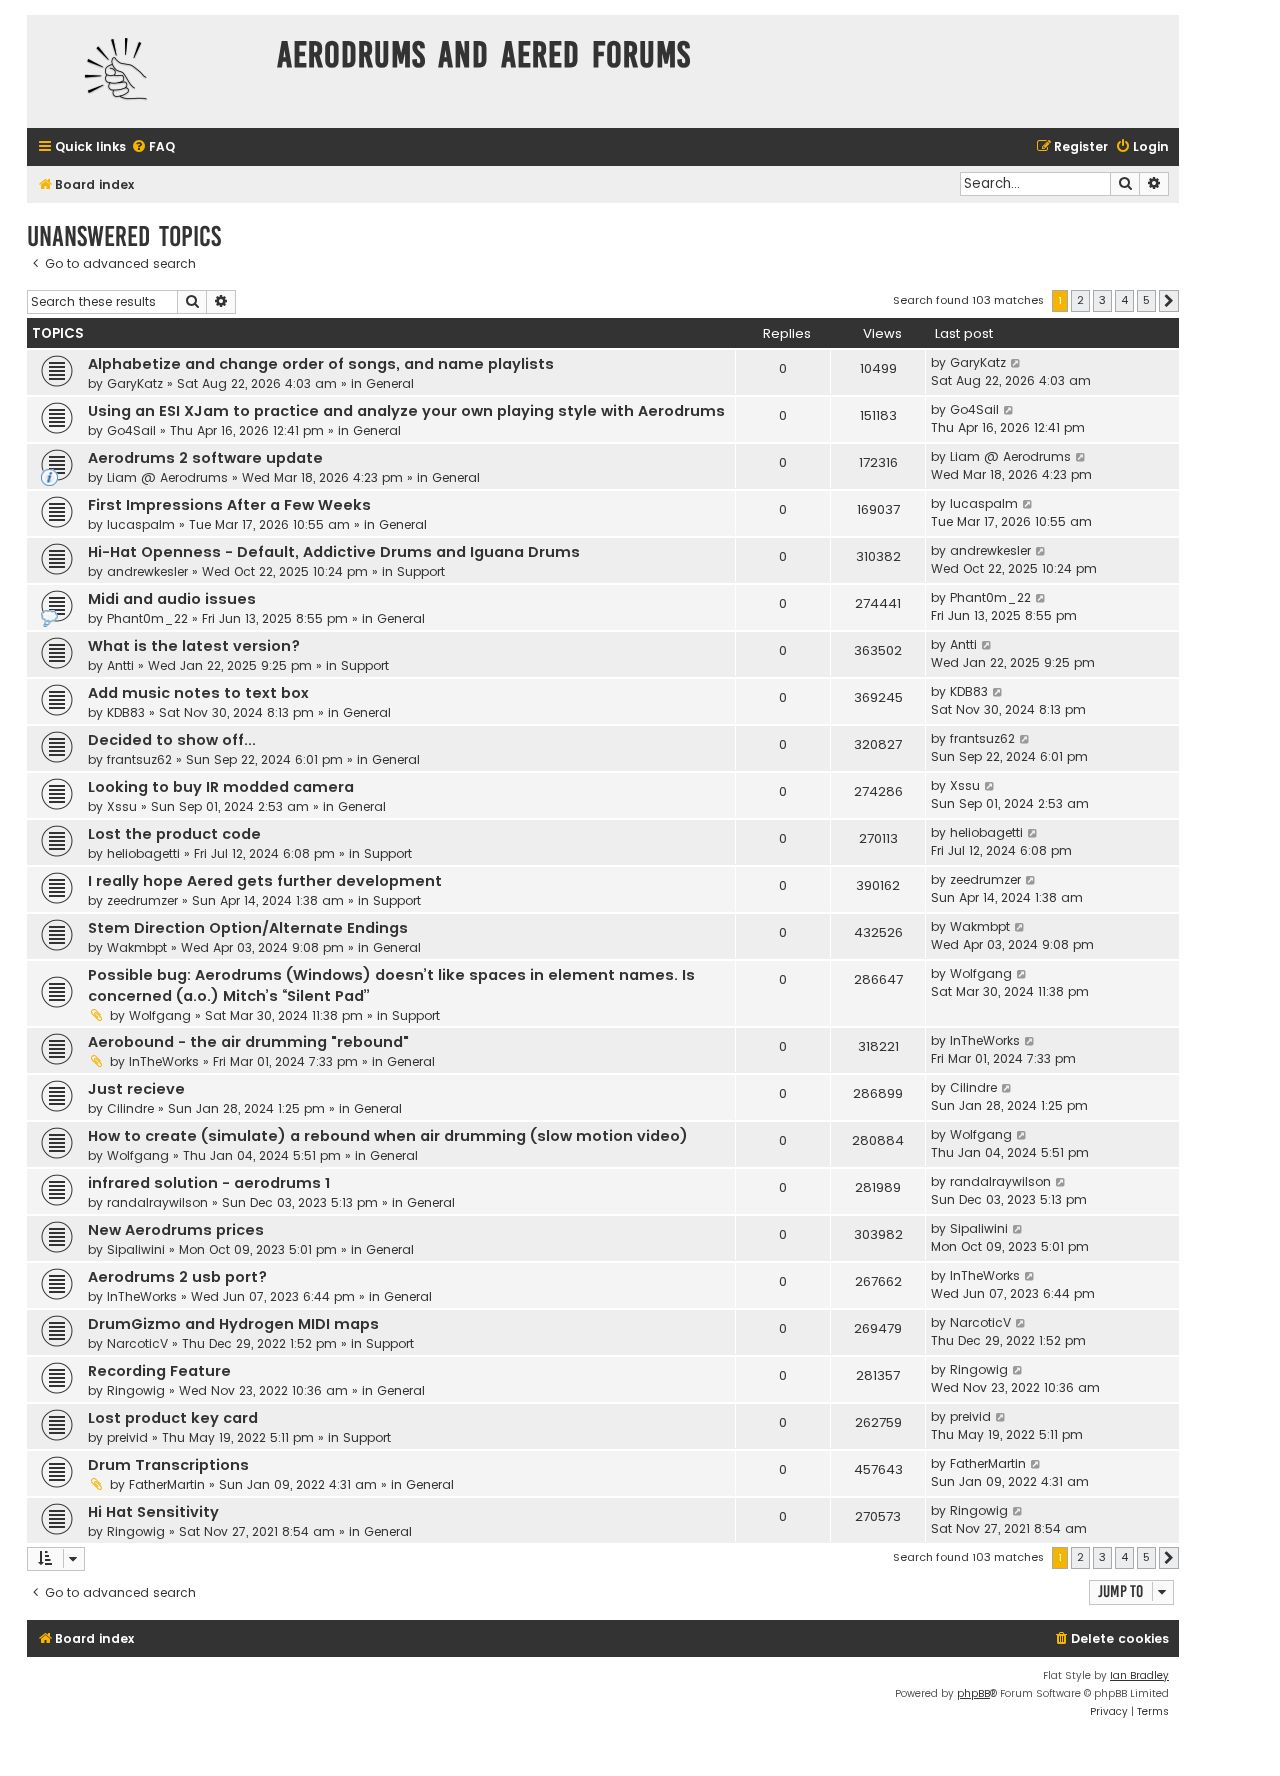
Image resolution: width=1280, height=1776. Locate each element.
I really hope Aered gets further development (265, 881)
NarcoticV (137, 1343)
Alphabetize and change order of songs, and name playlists (321, 364)
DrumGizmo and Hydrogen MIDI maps (233, 1324)
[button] (1169, 301)
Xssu (122, 806)
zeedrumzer (142, 900)
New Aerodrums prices (176, 1230)
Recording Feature (159, 1371)
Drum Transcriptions (168, 1465)
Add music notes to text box (198, 693)
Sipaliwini (136, 1249)
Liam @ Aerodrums (167, 477)
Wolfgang (160, 1015)
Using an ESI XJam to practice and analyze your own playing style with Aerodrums (406, 411)
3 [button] (1102, 300)
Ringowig (136, 1390)
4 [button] (1124, 300)
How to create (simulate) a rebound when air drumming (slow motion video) (388, 1136)
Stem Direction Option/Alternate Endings (248, 928)
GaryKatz (135, 383)
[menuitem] (153, 147)
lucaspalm (141, 524)
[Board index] (147, 71)
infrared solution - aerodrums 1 (209, 1183)
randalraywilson (157, 1202)
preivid (127, 1437)
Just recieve (136, 1089)
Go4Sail (131, 430)
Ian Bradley (1139, 1675)
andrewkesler (147, 571)
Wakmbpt (137, 947)
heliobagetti (143, 853)
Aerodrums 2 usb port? (177, 1277)
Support (421, 571)
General (390, 383)
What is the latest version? (194, 646)
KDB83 (126, 712)
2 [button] (1080, 300)
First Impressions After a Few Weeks (229, 505)
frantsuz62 (139, 759)
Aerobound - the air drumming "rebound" (248, 1042)
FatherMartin (167, 1484)
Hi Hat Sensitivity (153, 1512)
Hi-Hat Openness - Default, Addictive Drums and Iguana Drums (334, 552)
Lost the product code (174, 834)
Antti (120, 665)
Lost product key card (173, 1418)
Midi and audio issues (172, 599)
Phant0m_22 (147, 618)
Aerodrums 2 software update (205, 458)
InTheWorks (164, 1061)
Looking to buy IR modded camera (221, 787)
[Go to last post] (1016, 363)
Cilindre (130, 1108)
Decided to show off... (172, 740)
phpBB (973, 1693)
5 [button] (1146, 300)
